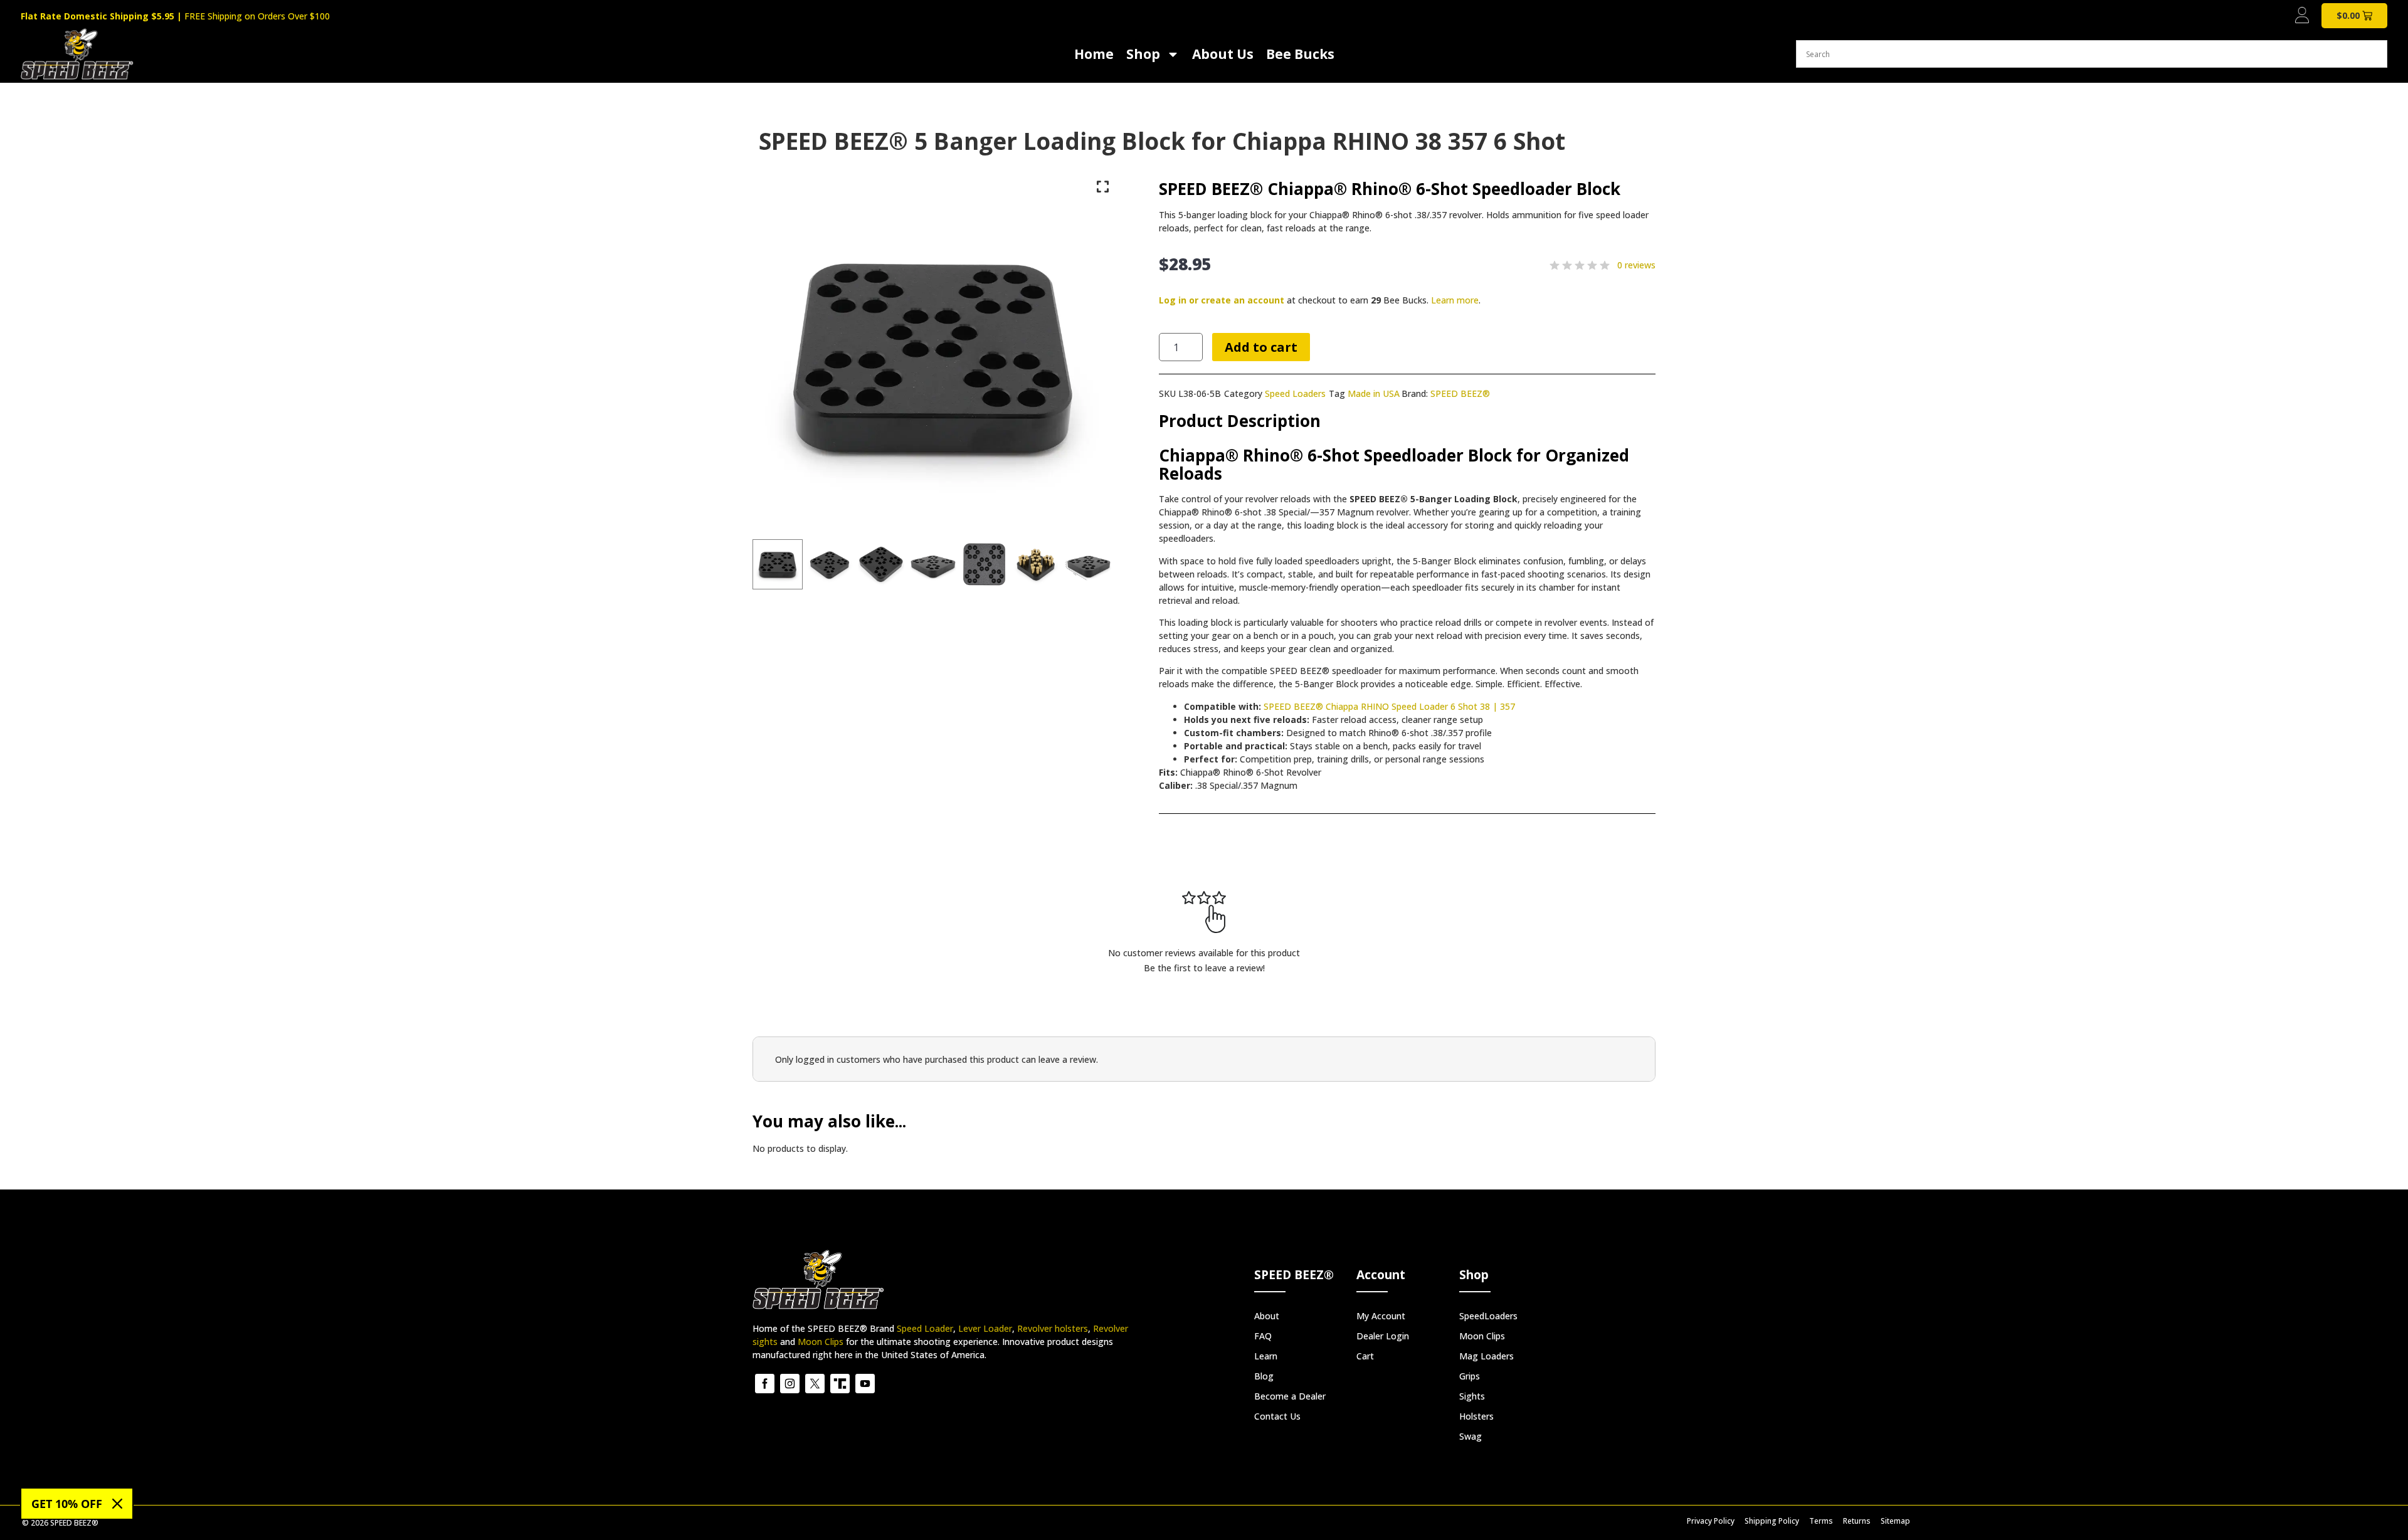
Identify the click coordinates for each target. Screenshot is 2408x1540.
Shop (1143, 54)
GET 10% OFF (67, 1504)
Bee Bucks (1300, 54)
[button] (778, 564)
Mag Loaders (1487, 1356)
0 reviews (1636, 265)
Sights (1472, 1396)
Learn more (1455, 300)
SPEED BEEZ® (1460, 393)
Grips (1470, 1376)
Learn (1266, 1356)
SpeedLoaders (1488, 1316)
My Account (1381, 1316)
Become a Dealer (1290, 1396)
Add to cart (1261, 347)
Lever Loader (985, 1328)
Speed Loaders (1295, 393)
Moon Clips (821, 1342)
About (1267, 1316)
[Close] (117, 1504)
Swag (1471, 1436)
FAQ (1263, 1336)
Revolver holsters (1053, 1328)
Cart (1365, 1356)
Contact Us (1277, 1416)
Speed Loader (925, 1328)
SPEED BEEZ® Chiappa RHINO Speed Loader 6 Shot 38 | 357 (1389, 706)
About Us (1223, 54)
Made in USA (1374, 393)
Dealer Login (1383, 1336)
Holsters (1476, 1416)
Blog (1264, 1376)
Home (1094, 54)
